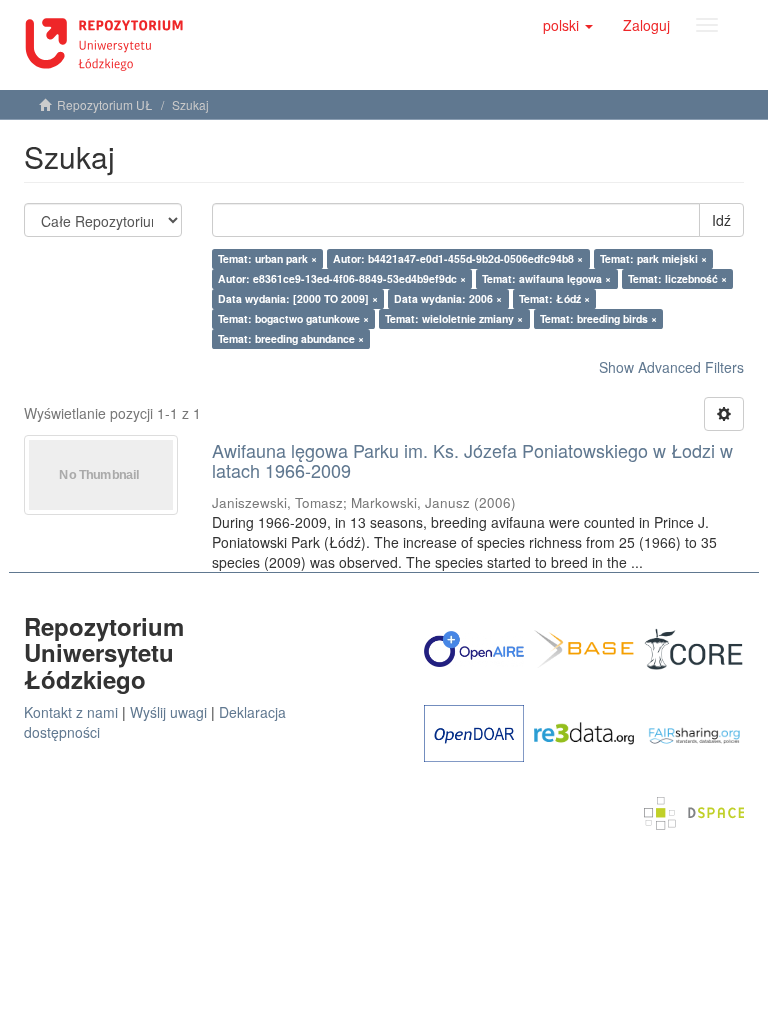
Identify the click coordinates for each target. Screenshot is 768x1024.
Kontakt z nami (71, 712)
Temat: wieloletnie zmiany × (454, 318)
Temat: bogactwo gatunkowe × (293, 318)
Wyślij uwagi (168, 712)
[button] (568, 25)
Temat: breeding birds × (598, 318)
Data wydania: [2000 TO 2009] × (298, 298)
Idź (721, 220)
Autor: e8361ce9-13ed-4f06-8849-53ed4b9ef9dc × (342, 278)
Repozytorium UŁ (105, 104)
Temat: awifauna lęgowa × (546, 278)
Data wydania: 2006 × (448, 298)
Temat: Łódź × (554, 298)
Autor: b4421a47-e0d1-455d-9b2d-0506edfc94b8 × (458, 258)
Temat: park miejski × (653, 258)
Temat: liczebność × (677, 278)
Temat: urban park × (267, 258)
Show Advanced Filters (671, 367)
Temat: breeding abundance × (291, 338)
